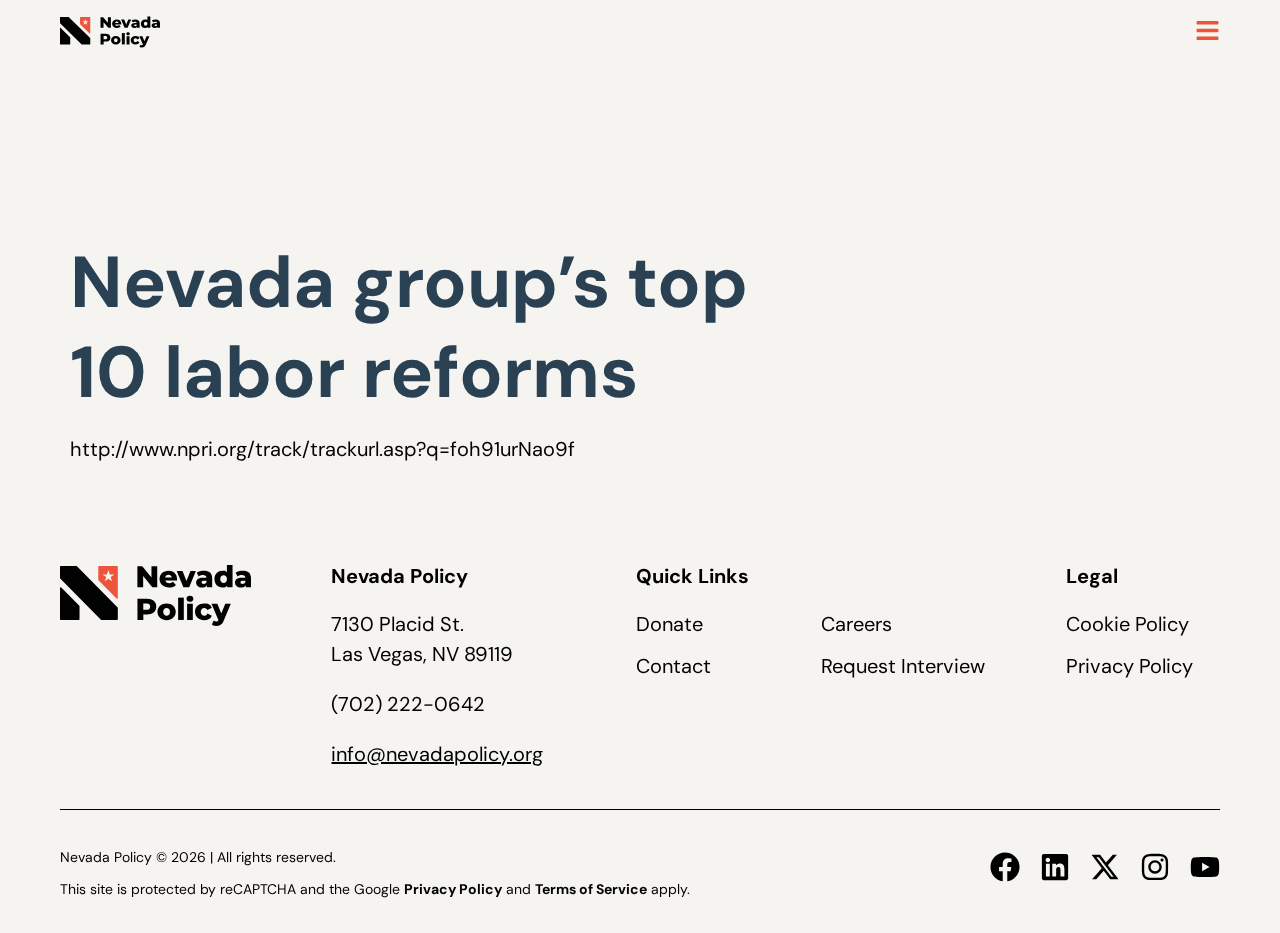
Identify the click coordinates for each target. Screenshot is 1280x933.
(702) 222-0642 (408, 704)
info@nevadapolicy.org (437, 754)
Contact (673, 666)
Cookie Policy (1127, 624)
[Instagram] (1155, 867)
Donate (669, 624)
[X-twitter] (1105, 867)
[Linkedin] (1055, 867)
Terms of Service (591, 889)
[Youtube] (1205, 867)
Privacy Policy (1129, 666)
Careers (856, 624)
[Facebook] (1005, 867)
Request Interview (903, 666)
